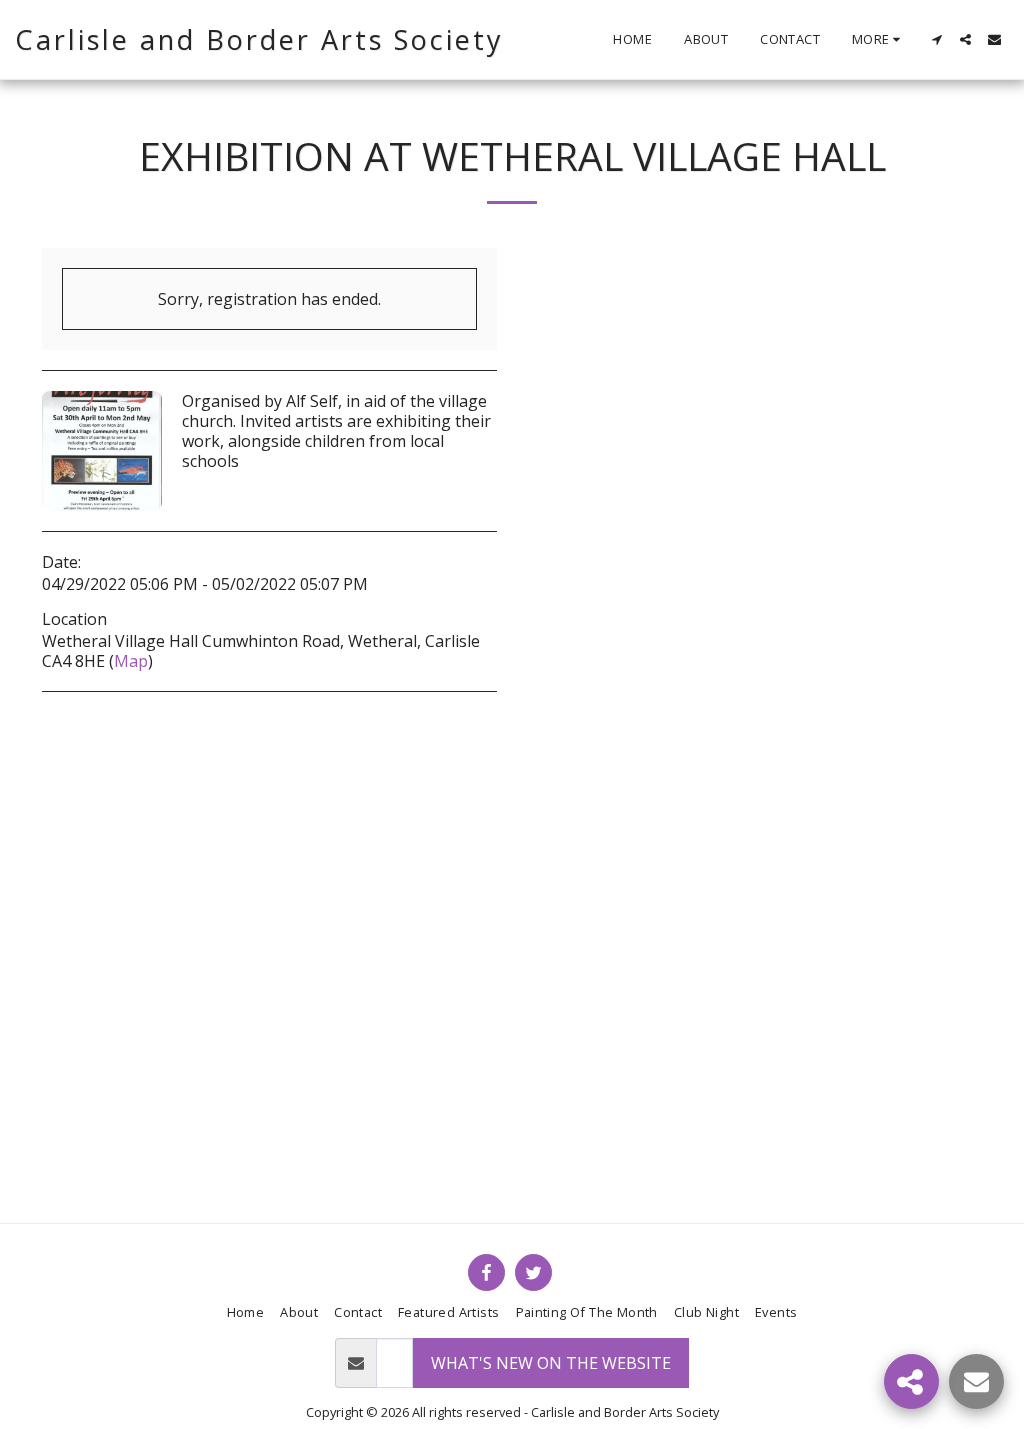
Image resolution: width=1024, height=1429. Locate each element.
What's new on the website (551, 1363)
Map (131, 661)
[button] (936, 39)
